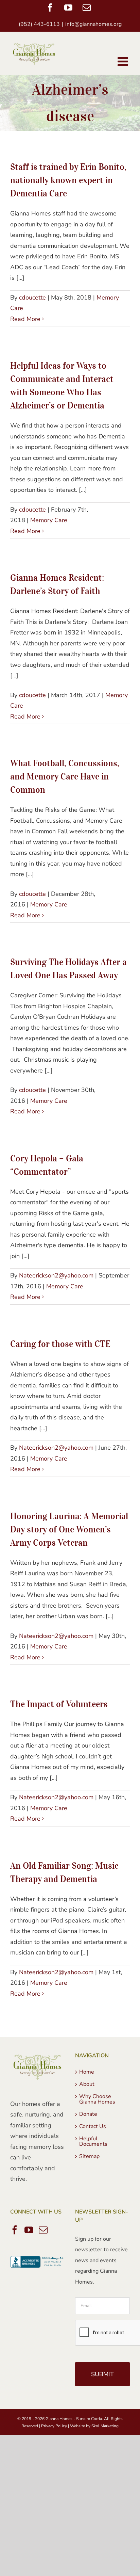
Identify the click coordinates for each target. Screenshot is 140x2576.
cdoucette (32, 297)
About (87, 2084)
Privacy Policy (54, 2426)
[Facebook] (15, 2230)
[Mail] (43, 2230)
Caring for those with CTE (60, 1344)
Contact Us (93, 2126)
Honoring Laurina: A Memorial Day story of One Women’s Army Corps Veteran (69, 1529)
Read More (25, 319)
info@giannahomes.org (93, 24)
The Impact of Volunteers (59, 1704)
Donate (88, 2114)
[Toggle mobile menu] (124, 62)
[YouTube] (29, 2230)
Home (87, 2072)
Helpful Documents (93, 2141)
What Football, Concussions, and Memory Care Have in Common (65, 776)
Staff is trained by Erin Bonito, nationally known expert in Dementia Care (68, 180)
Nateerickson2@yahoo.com (56, 1275)
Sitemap (89, 2156)
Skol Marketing (105, 2426)
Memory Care (49, 520)
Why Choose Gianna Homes (97, 2099)
